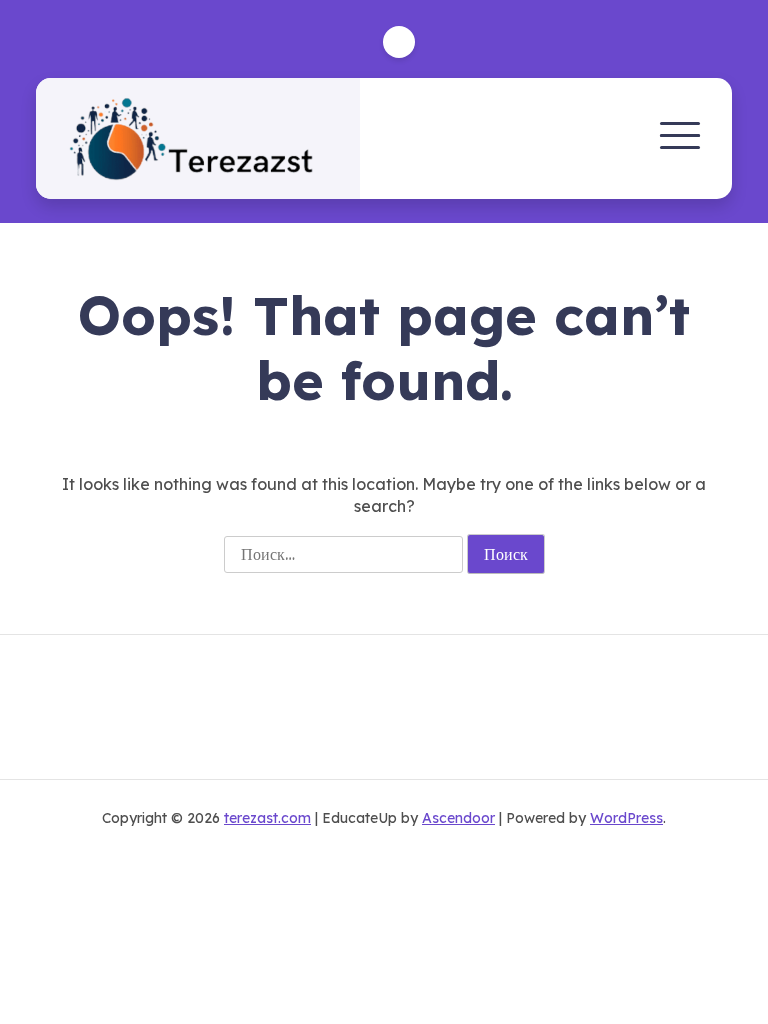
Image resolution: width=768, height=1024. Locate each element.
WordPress (626, 818)
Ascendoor (458, 818)
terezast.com (267, 818)
